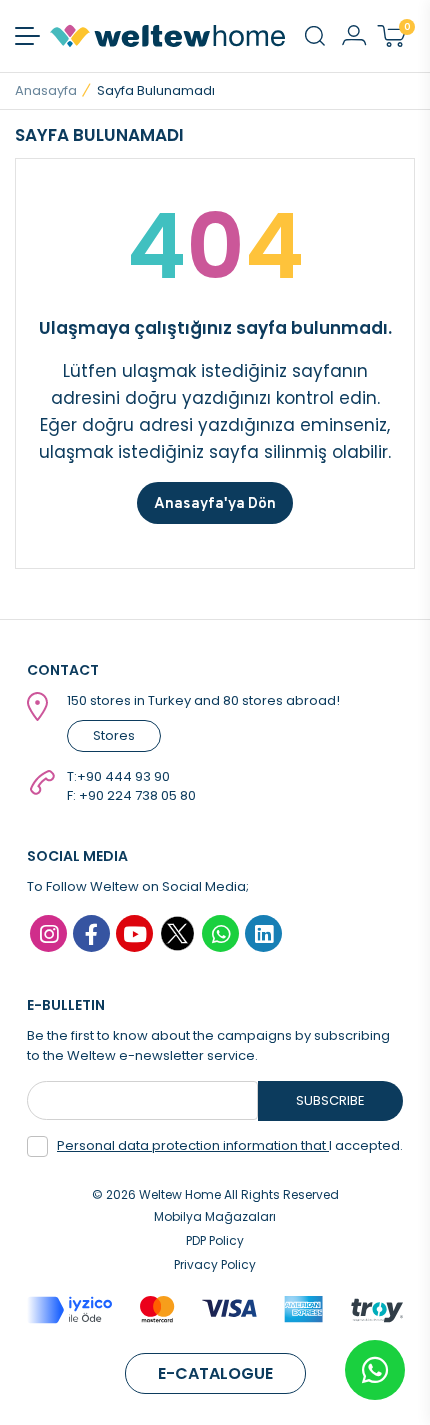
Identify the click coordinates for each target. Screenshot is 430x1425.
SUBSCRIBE (330, 1100)
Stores (114, 735)
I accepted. (230, 1145)
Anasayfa (46, 90)
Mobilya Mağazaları (215, 1216)
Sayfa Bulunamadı (156, 90)
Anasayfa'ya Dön (215, 502)
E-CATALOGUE (215, 1373)
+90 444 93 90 (123, 776)
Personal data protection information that (193, 1145)
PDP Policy (215, 1240)
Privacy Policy (215, 1264)
